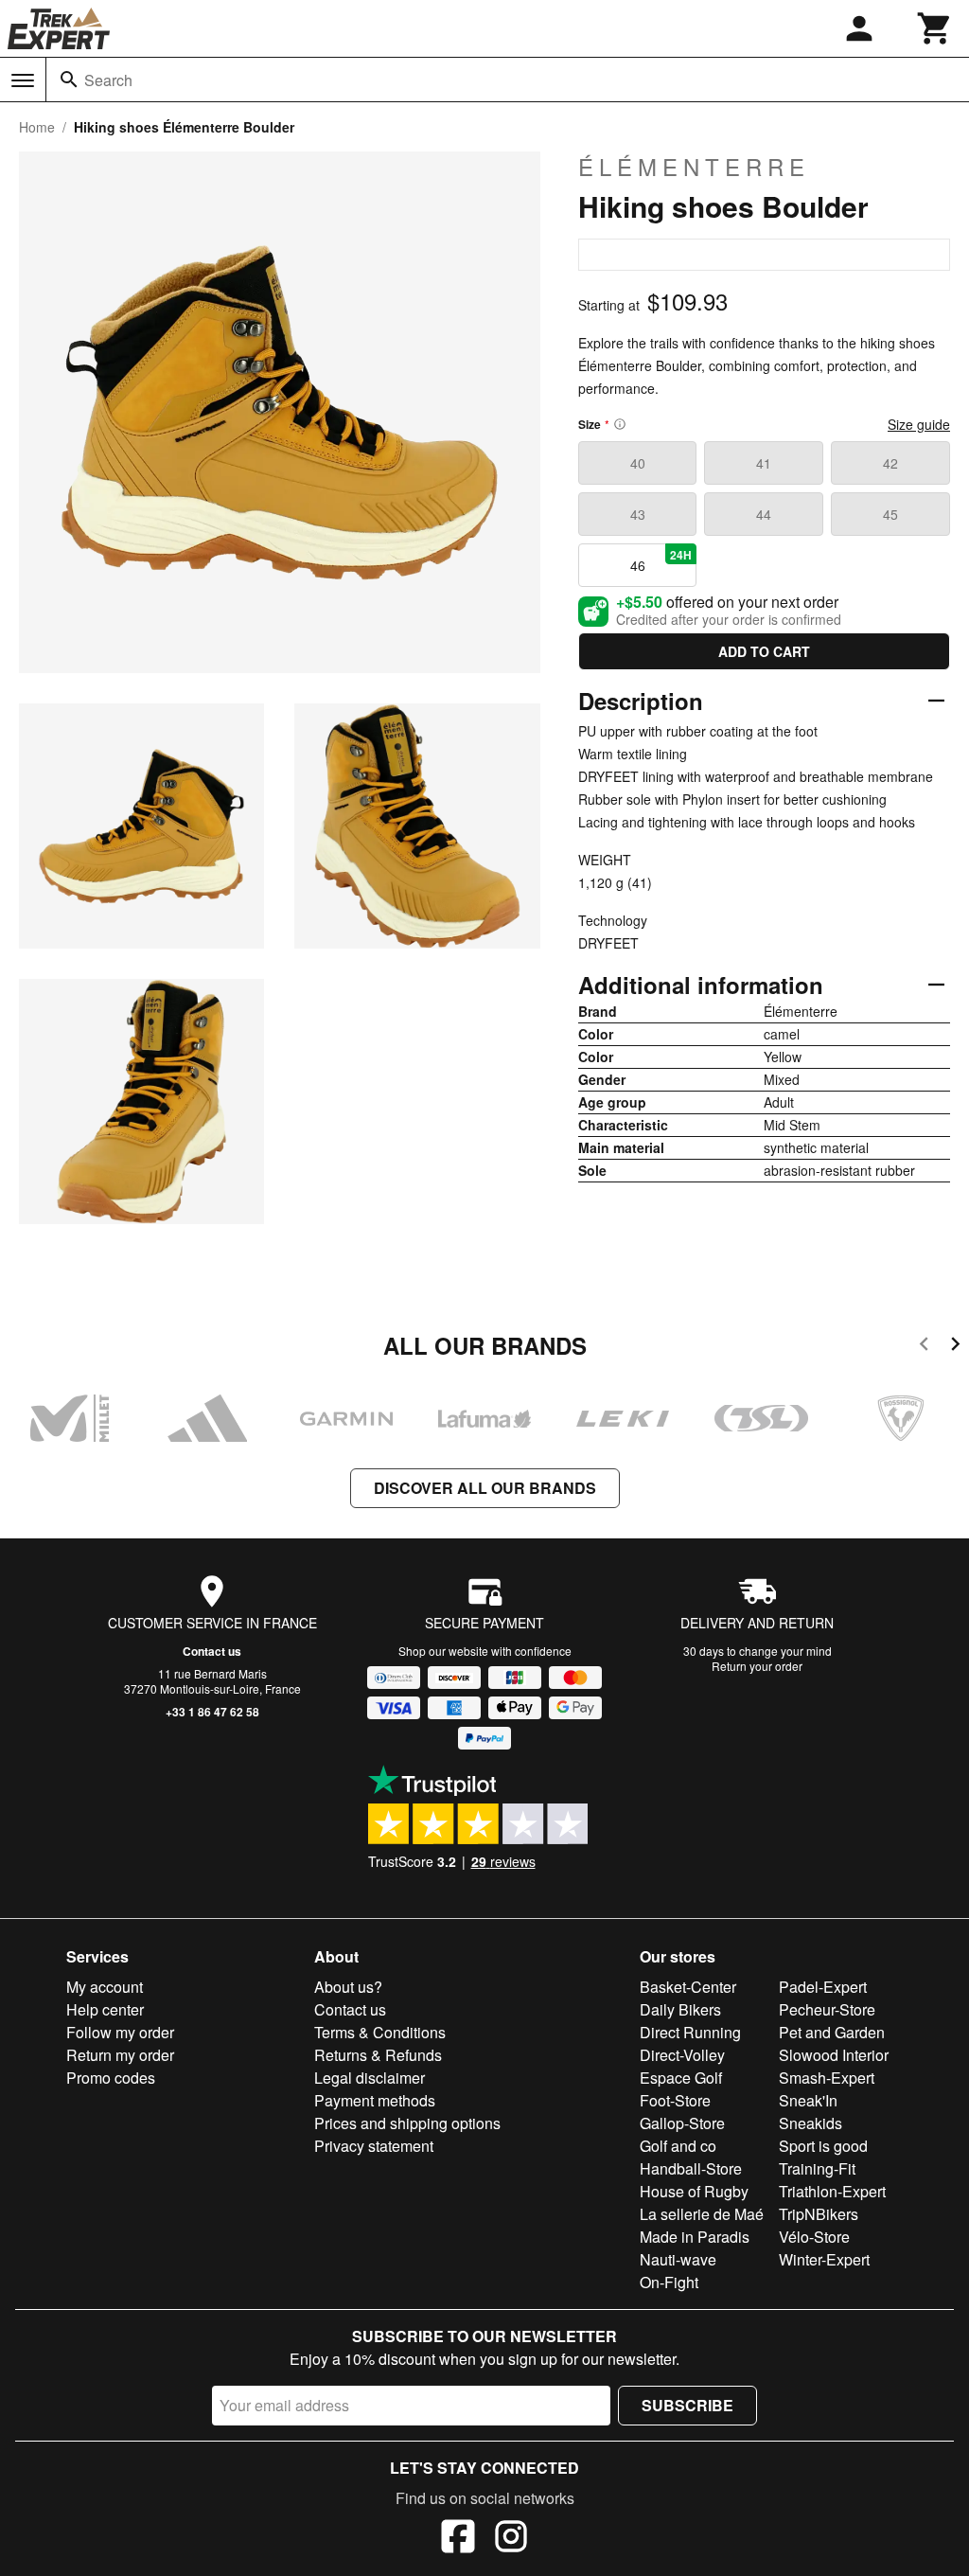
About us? (348, 1987)
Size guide (919, 424)
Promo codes (111, 2078)
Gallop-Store (682, 2123)
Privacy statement (374, 2146)
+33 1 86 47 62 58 (212, 1712)
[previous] (924, 1347)
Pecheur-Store (827, 2009)
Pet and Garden (832, 2032)
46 (661, 560)
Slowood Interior (834, 2055)
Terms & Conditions (380, 2032)
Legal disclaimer (370, 2078)
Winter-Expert (824, 2259)
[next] (955, 1347)
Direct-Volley (682, 2055)
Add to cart (764, 651)
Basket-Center (688, 1987)
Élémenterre (694, 167)
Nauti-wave (678, 2259)
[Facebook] (458, 2539)
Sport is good (823, 2146)
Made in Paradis (695, 2237)
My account (105, 1987)
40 (638, 463)
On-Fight (669, 2282)
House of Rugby (694, 2191)
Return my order (120, 2055)
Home (37, 127)
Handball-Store (691, 2168)
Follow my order (120, 2032)
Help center (105, 2009)
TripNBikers (819, 2214)
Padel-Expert (823, 1987)
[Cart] (935, 28)
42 (890, 463)
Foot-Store (675, 2100)
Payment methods (375, 2100)
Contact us (212, 1651)
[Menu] (23, 80)
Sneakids (810, 2123)
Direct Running (690, 2032)
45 (890, 514)
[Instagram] (511, 2539)
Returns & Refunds (378, 2055)
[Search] (69, 80)
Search (108, 80)
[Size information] (620, 424)
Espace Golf (681, 2078)
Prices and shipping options (407, 2123)
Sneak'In (808, 2100)
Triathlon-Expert (832, 2191)
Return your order (757, 1666)
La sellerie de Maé (702, 2214)
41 (764, 463)
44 (764, 514)
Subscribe (687, 2405)
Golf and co (678, 2146)
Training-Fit (817, 2168)
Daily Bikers (680, 2009)
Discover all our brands (485, 1488)
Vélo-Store (814, 2237)
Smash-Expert (827, 2078)
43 (638, 514)
